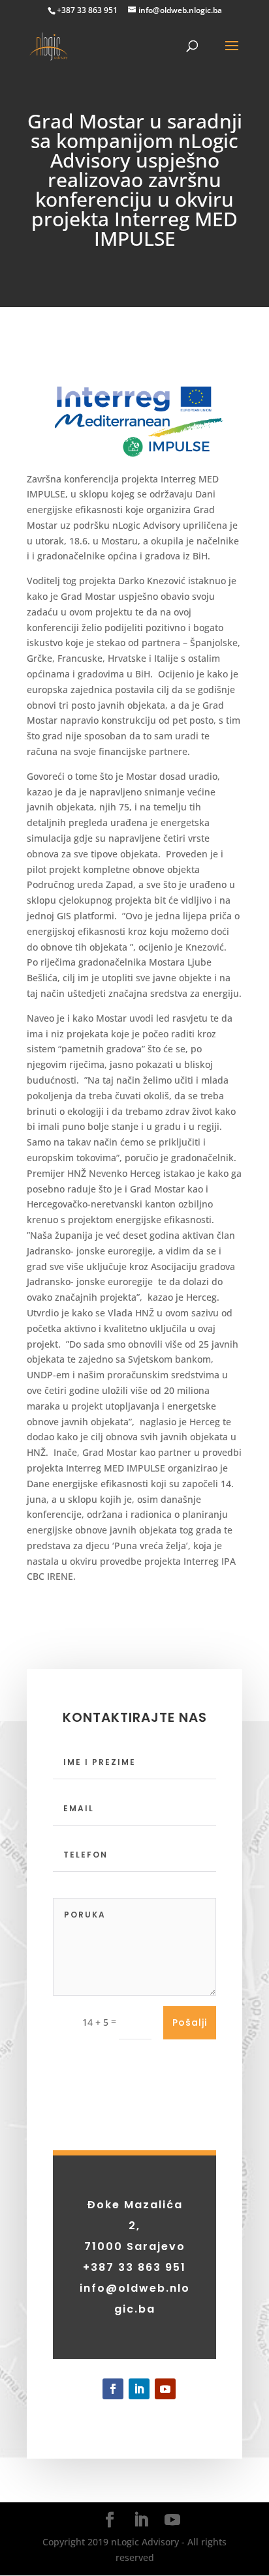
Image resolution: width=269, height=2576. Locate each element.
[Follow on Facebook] (113, 2389)
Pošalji (190, 2022)
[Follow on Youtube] (165, 2389)
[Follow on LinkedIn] (139, 2389)
